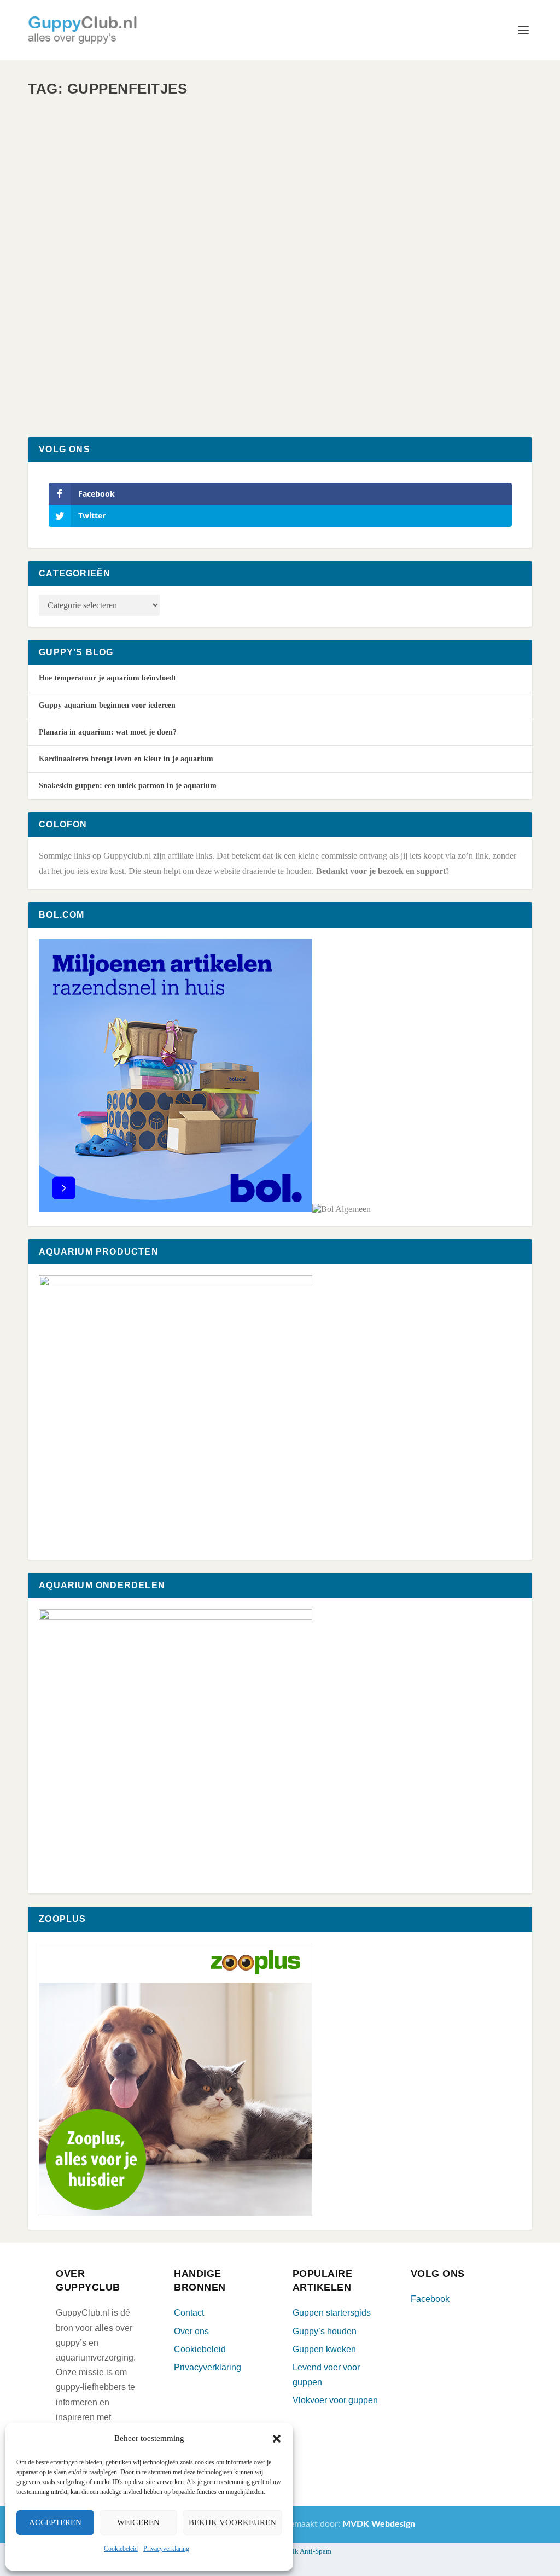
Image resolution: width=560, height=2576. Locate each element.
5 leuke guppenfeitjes (99, 327)
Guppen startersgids (332, 2313)
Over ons (191, 2331)
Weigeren (138, 2522)
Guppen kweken (324, 2349)
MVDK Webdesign (379, 2524)
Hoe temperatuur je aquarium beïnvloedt (107, 678)
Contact (189, 2313)
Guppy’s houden (325, 2331)
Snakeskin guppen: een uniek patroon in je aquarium (128, 786)
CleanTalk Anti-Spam (300, 2551)
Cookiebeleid (121, 2549)
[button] (277, 2439)
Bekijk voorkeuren (232, 2522)
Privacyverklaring (166, 2549)
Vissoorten (179, 345)
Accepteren (55, 2522)
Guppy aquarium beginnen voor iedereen (107, 705)
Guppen (151, 345)
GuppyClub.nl (71, 345)
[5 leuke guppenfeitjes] (200, 208)
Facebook (430, 2299)
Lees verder (77, 389)
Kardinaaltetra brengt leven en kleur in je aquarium (126, 759)
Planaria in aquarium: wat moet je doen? (108, 732)
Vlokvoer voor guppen (335, 2400)
